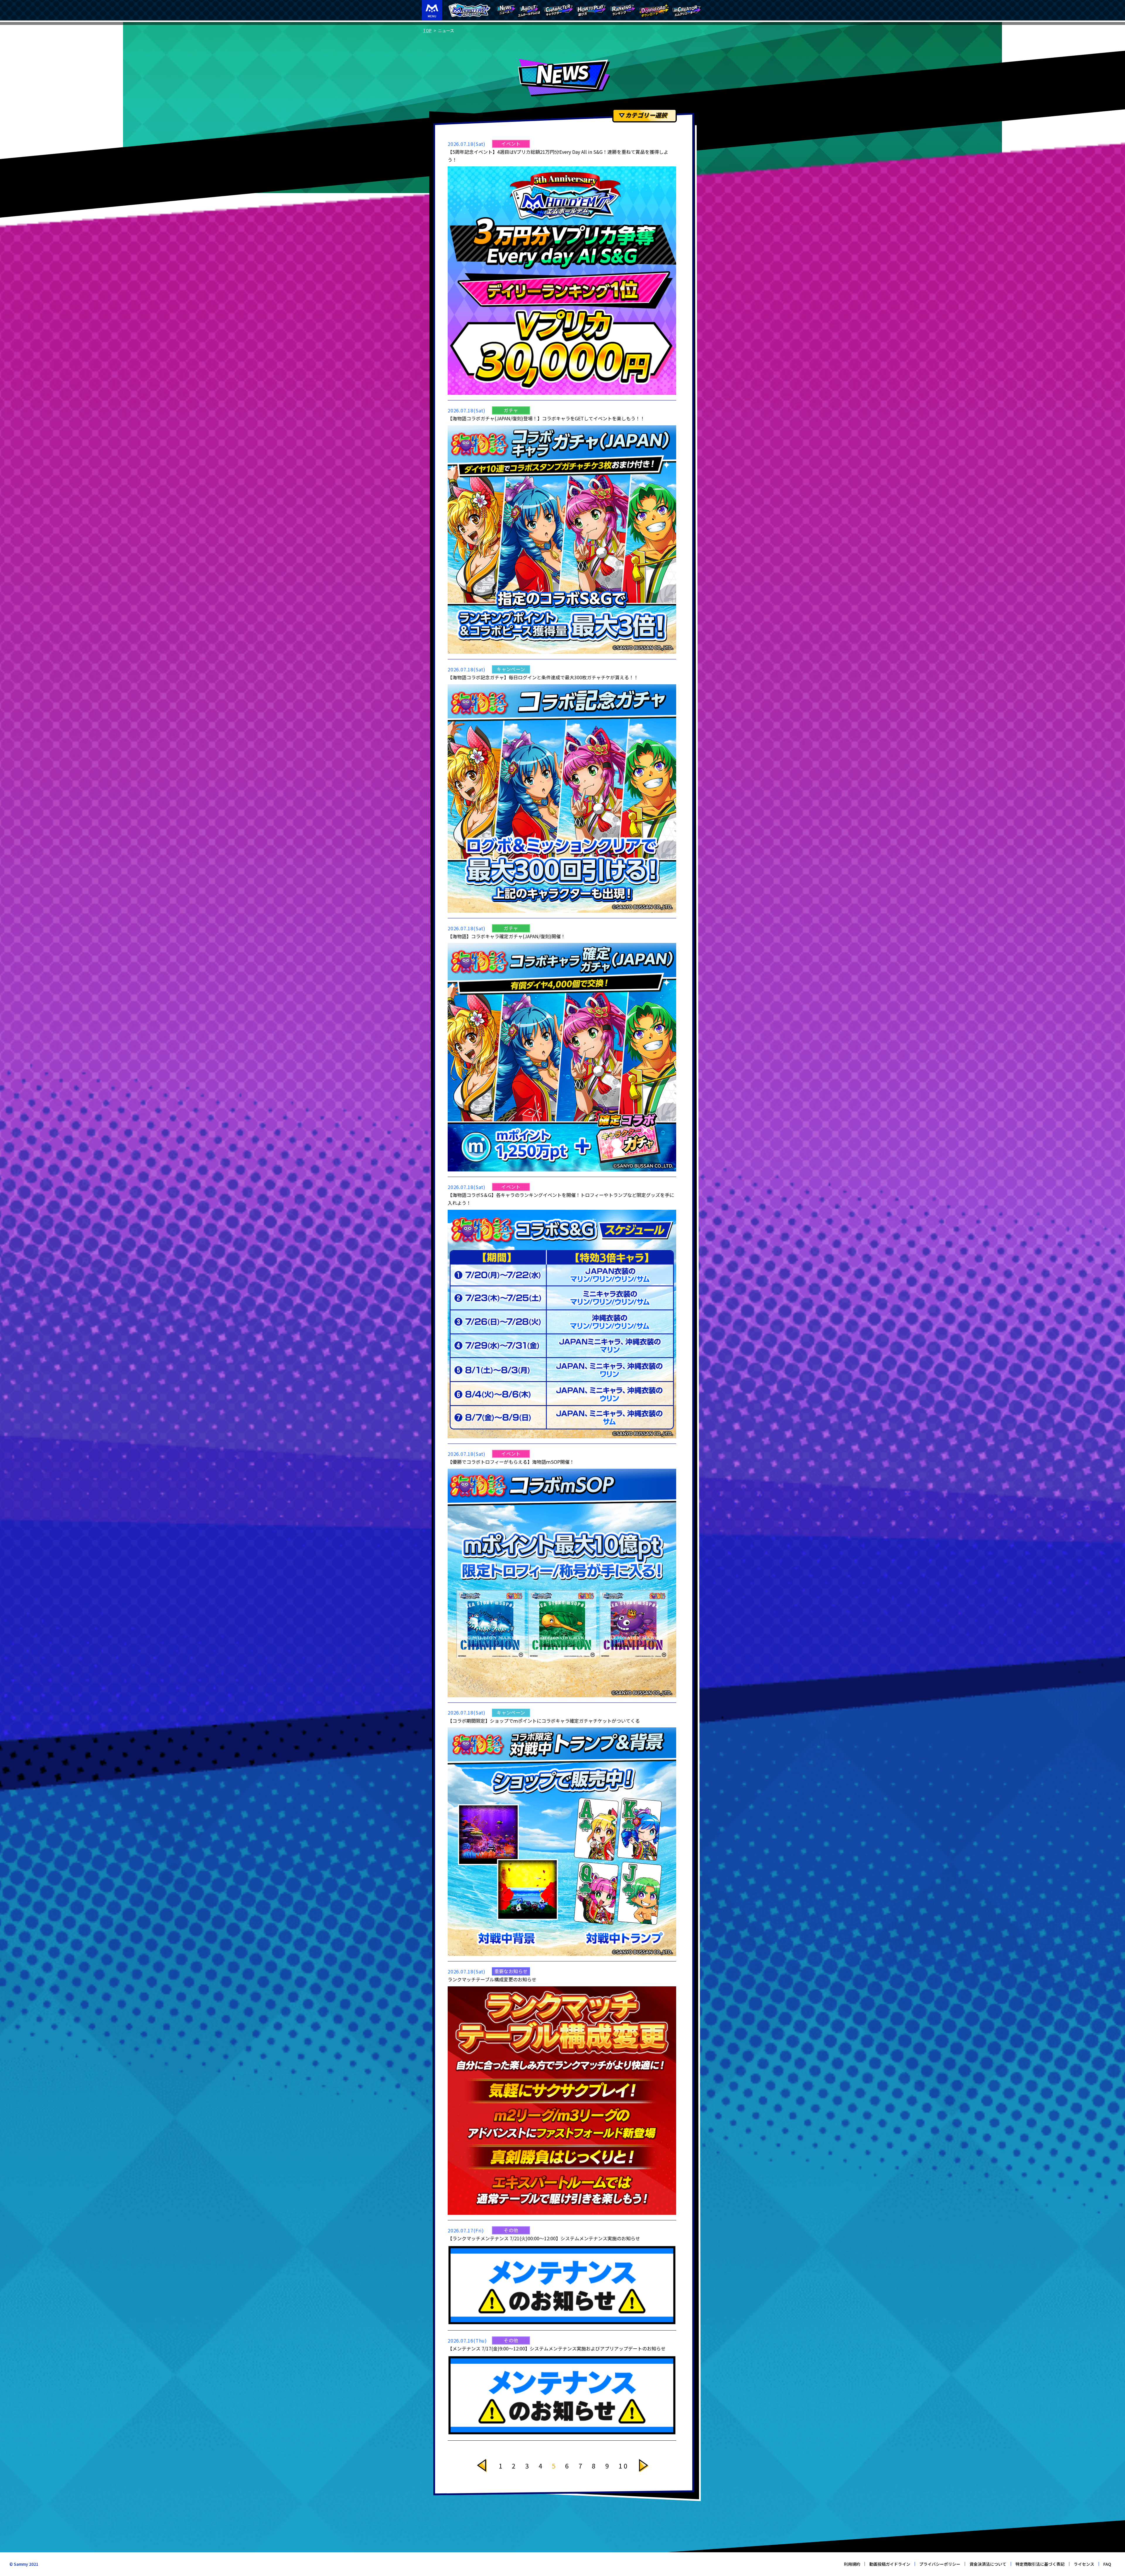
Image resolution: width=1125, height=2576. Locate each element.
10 (624, 2466)
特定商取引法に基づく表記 (1040, 2564)
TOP (427, 30)
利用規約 (852, 2564)
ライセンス (1084, 2564)
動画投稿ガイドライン (890, 2564)
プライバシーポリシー (940, 2564)
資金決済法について (988, 2564)
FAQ (1107, 2564)
